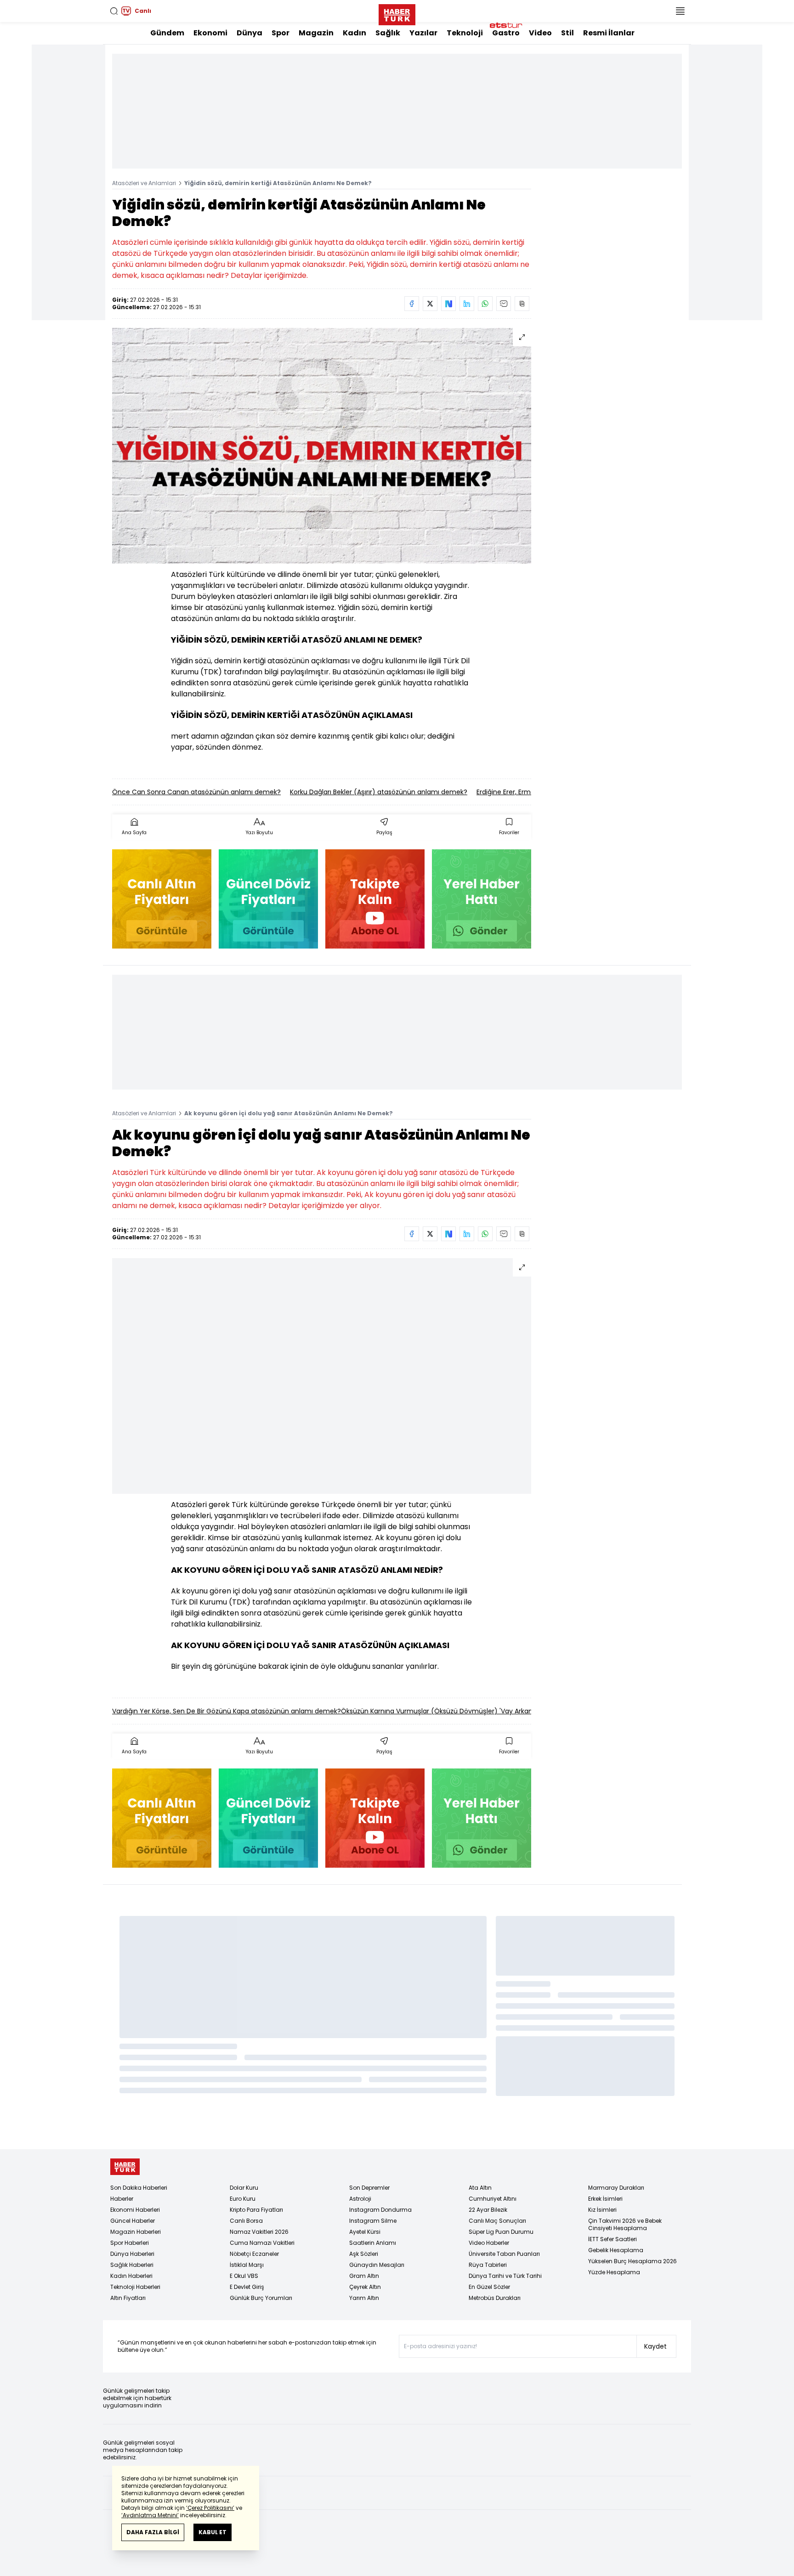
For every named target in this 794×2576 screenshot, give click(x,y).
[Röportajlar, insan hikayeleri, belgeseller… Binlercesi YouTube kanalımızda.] (375, 899)
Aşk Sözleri (364, 2254)
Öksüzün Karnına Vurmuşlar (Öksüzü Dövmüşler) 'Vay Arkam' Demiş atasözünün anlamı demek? (496, 1711)
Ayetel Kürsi (365, 2232)
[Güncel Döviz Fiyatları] (268, 899)
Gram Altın (364, 2276)
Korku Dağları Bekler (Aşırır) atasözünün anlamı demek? (379, 792)
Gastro (506, 33)
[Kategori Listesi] (680, 11)
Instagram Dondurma (380, 2210)
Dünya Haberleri (132, 2254)
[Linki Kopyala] (522, 304)
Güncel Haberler (133, 2221)
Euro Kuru (243, 2199)
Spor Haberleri (130, 2243)
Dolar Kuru (244, 2188)
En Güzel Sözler (489, 2287)
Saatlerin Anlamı (373, 2243)
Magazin (316, 33)
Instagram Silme (373, 2221)
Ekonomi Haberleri (135, 2210)
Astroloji (360, 2199)
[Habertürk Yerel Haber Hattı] (482, 899)
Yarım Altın (364, 2298)
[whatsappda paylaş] (485, 304)
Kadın (354, 33)
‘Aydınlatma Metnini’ (150, 2515)
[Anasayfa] (125, 2167)
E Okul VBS (244, 2276)
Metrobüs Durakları (495, 2298)
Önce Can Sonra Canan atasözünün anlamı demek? (196, 792)
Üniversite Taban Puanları (504, 2254)
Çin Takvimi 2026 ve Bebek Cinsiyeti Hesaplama (625, 2224)
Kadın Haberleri (131, 2276)
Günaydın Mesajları (377, 2265)
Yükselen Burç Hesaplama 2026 (632, 2261)
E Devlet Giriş (247, 2287)
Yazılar (423, 33)
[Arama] (114, 11)
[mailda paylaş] (504, 304)
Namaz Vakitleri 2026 (259, 2232)
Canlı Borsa (246, 2221)
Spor (281, 33)
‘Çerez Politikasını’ (210, 2508)
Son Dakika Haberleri (139, 2188)
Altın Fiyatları (128, 2298)
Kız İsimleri (602, 2210)
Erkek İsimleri (605, 2199)
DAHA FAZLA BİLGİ (153, 2532)
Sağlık (388, 33)
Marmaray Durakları (616, 2188)
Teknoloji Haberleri (135, 2287)
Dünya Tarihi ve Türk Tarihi (505, 2276)
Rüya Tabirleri (488, 2265)
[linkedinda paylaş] (467, 304)
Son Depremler (369, 2188)
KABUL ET (213, 2532)
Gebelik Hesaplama (616, 2250)
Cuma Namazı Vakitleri (262, 2243)
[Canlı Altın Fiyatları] (162, 899)
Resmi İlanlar (609, 33)
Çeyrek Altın (365, 2287)
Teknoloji (465, 33)
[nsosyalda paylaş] (448, 304)
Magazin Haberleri (136, 2232)
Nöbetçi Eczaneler (254, 2254)
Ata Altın (480, 2188)
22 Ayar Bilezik (488, 2210)
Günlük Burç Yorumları (261, 2298)
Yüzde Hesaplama (614, 2272)
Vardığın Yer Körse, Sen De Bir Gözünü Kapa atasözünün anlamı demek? (227, 1711)
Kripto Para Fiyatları (256, 2210)
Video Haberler (489, 2243)
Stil (567, 33)
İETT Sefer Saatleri (613, 2239)
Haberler (122, 2199)
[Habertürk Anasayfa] (397, 13)
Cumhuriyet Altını (493, 2199)
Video (540, 33)
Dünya (250, 33)
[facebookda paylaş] (412, 304)
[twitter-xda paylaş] (430, 304)
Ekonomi (210, 33)
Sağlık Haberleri (132, 2265)
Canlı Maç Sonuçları (497, 2221)
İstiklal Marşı (247, 2265)
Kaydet (655, 2346)
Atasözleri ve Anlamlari (144, 183)
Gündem (167, 33)
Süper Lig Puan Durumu (501, 2232)
